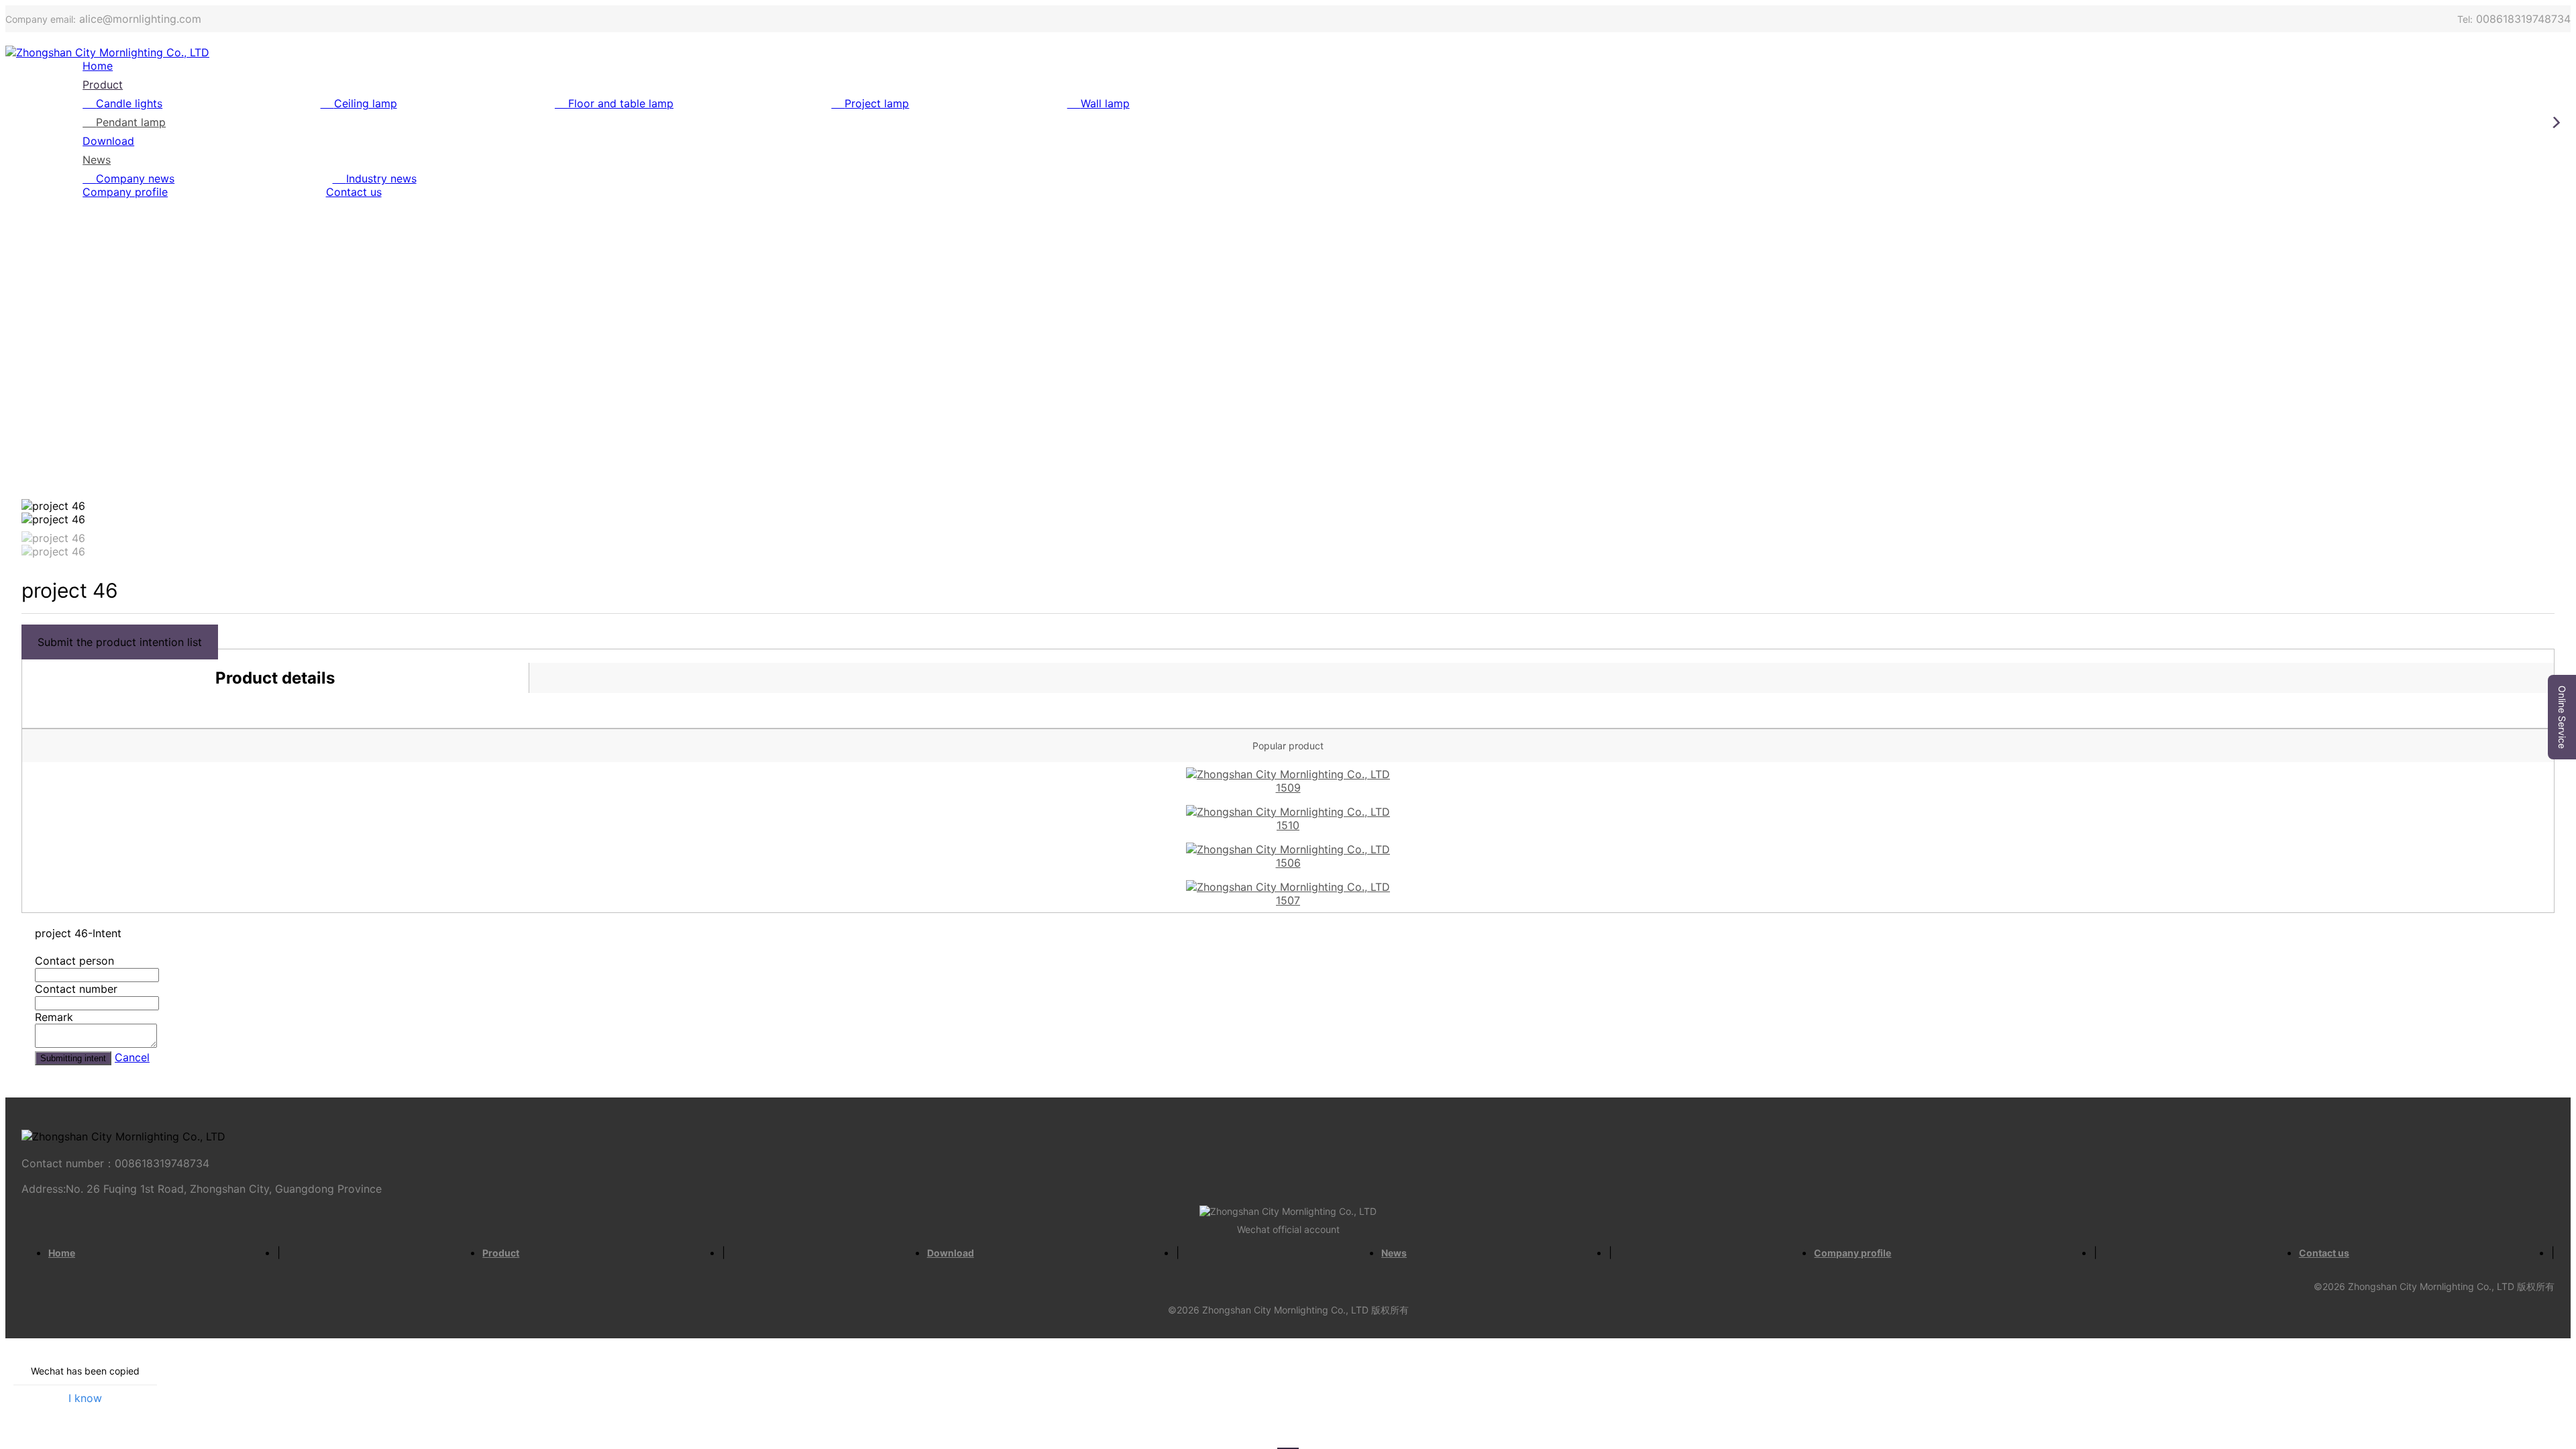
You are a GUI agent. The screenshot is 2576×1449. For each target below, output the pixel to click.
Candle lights (129, 103)
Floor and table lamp (621, 103)
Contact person (74, 961)
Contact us (354, 192)
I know (85, 1398)
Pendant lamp (131, 122)
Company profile (125, 192)
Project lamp (877, 103)
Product (103, 85)
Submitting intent (73, 1058)
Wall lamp (1105, 103)
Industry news (381, 178)
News (97, 160)
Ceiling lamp (366, 103)
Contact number (76, 989)
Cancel (132, 1057)
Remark (54, 1017)
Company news (135, 178)
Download (108, 141)
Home (98, 66)
